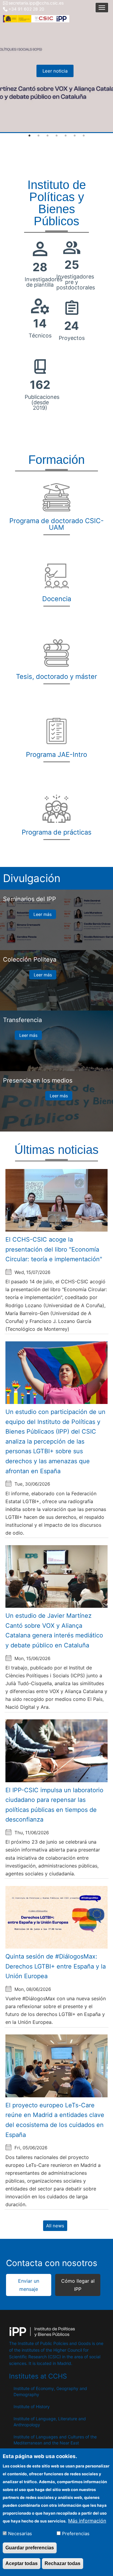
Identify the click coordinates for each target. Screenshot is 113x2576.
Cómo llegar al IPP (78, 2285)
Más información (87, 2521)
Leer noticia (55, 71)
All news (55, 2226)
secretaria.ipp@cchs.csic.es (36, 3)
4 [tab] (57, 136)
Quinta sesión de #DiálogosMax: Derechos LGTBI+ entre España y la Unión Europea (56, 1966)
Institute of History (32, 2407)
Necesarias (20, 2534)
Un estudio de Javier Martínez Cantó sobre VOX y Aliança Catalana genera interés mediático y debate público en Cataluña (54, 1630)
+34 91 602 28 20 (26, 9)
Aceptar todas (22, 2563)
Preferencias (76, 2534)
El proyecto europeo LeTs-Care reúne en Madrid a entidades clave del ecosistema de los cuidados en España (55, 2120)
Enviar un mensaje (29, 2285)
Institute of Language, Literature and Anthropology (50, 2422)
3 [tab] (48, 136)
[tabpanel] (56, 67)
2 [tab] (39, 136)
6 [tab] (75, 136)
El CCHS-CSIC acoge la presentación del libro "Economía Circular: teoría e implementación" (54, 1249)
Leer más (42, 914)
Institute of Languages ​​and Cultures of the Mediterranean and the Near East (55, 2440)
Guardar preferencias (30, 2548)
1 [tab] (30, 136)
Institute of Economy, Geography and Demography (50, 2391)
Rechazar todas (63, 2563)
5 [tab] (66, 136)
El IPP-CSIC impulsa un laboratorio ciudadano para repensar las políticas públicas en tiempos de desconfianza (54, 1805)
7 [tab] (84, 136)
